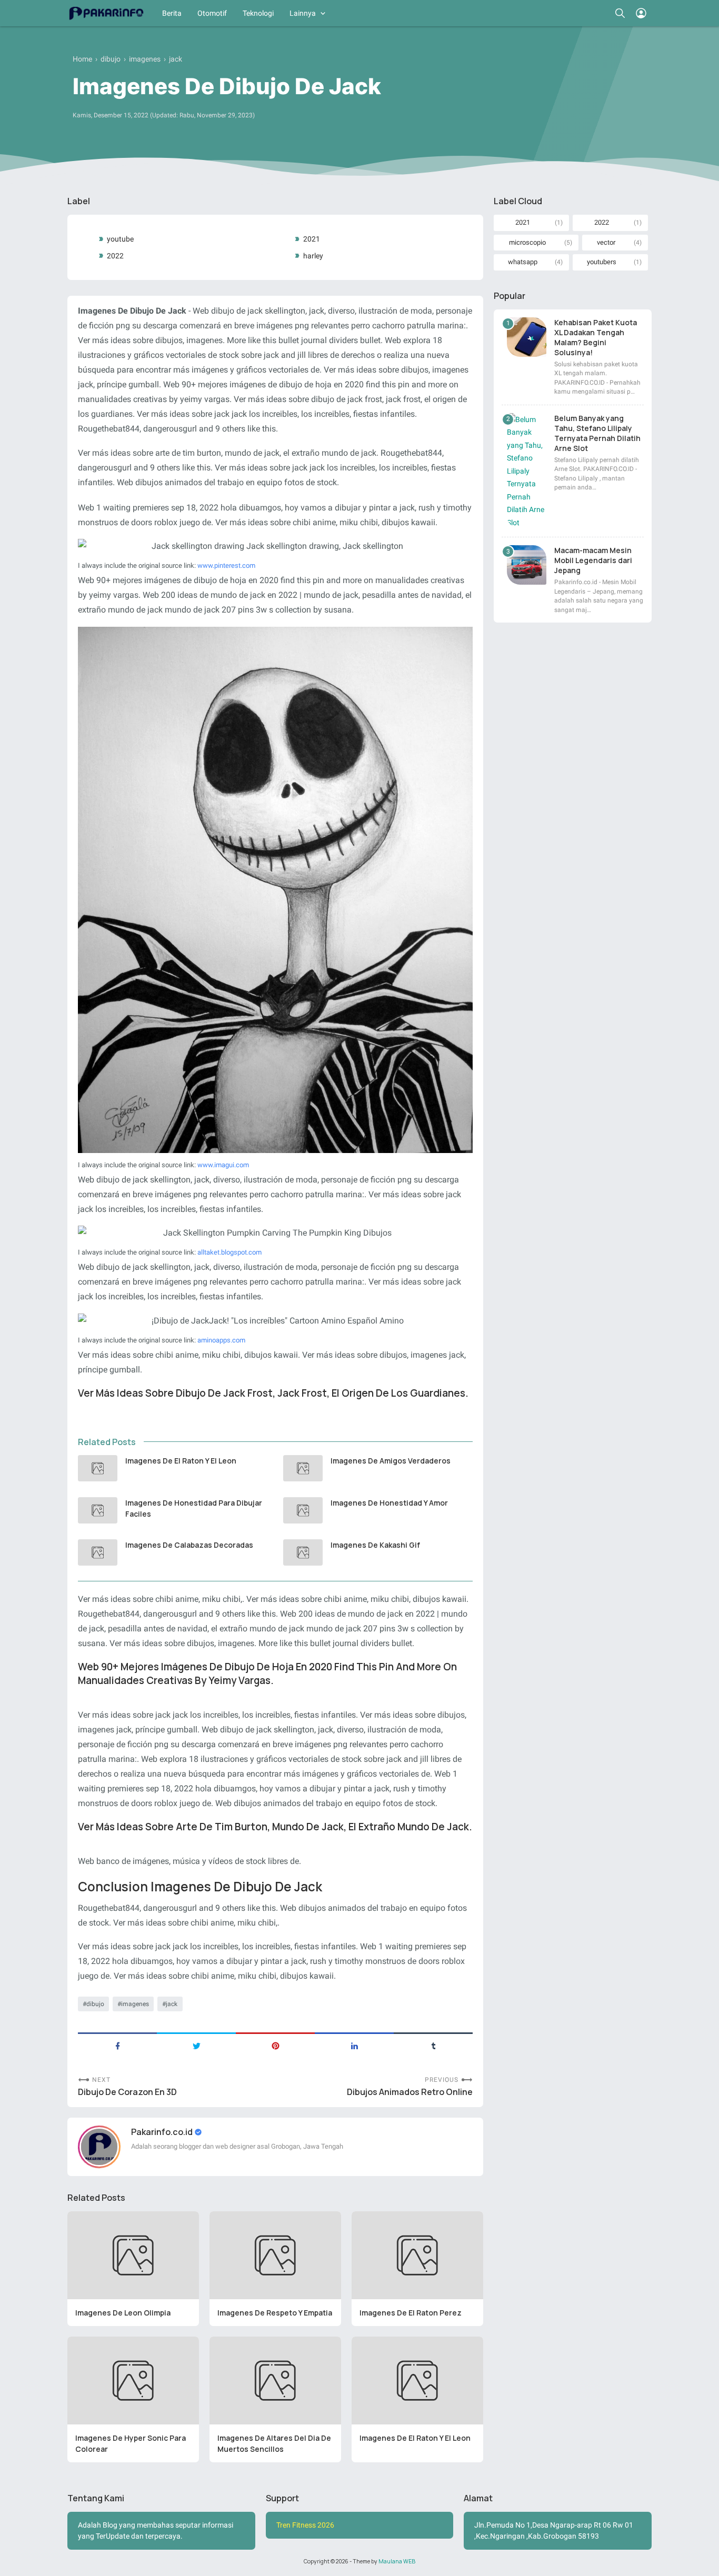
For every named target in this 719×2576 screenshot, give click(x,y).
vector (606, 242)
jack (172, 2004)
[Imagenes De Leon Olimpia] (133, 2255)
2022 (115, 256)
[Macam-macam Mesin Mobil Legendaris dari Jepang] (527, 565)
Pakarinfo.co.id (163, 2132)
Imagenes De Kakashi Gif (375, 1545)
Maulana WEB (397, 2561)
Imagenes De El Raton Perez (411, 2313)
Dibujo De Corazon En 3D (127, 2092)
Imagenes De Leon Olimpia (123, 2313)
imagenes (135, 2004)
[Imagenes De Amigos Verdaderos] (303, 1468)
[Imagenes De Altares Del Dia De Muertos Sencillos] (275, 2380)
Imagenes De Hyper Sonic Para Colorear (131, 2443)
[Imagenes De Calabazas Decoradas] (98, 1552)
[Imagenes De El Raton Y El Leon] (98, 1468)
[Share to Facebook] (117, 2045)
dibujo (95, 2004)
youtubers (602, 262)
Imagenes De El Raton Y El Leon (181, 1461)
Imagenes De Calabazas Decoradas (189, 1545)
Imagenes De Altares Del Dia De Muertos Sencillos (274, 2443)
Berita (172, 13)
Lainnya (303, 13)
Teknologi (258, 13)
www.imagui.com (223, 1165)
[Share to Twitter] (196, 2045)
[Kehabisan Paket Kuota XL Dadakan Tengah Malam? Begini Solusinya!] (527, 337)
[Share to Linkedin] (354, 2045)
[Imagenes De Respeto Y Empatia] (275, 2255)
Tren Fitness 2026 (305, 2525)
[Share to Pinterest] (275, 2045)
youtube (120, 239)
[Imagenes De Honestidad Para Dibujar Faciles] (98, 1510)
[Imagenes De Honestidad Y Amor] (303, 1510)
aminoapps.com (221, 1340)
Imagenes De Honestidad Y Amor (389, 1503)
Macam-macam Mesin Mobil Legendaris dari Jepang (593, 560)
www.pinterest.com (226, 565)
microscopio (527, 242)
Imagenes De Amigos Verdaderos (391, 1461)
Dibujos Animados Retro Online (410, 2092)
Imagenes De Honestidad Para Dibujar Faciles (194, 1508)
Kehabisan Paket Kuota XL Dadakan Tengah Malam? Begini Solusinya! (596, 337)
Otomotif (212, 13)
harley (313, 256)
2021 (312, 239)
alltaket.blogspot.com (229, 1252)
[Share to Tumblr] (433, 2045)
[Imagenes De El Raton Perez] (417, 2255)
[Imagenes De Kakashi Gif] (303, 1552)
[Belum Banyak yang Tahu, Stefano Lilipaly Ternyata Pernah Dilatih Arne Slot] (527, 471)
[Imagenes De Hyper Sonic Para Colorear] (133, 2380)
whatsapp (523, 262)
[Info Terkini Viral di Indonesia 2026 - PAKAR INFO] (106, 13)
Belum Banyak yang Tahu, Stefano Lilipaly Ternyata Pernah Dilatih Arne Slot (597, 433)
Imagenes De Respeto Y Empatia (275, 2313)
